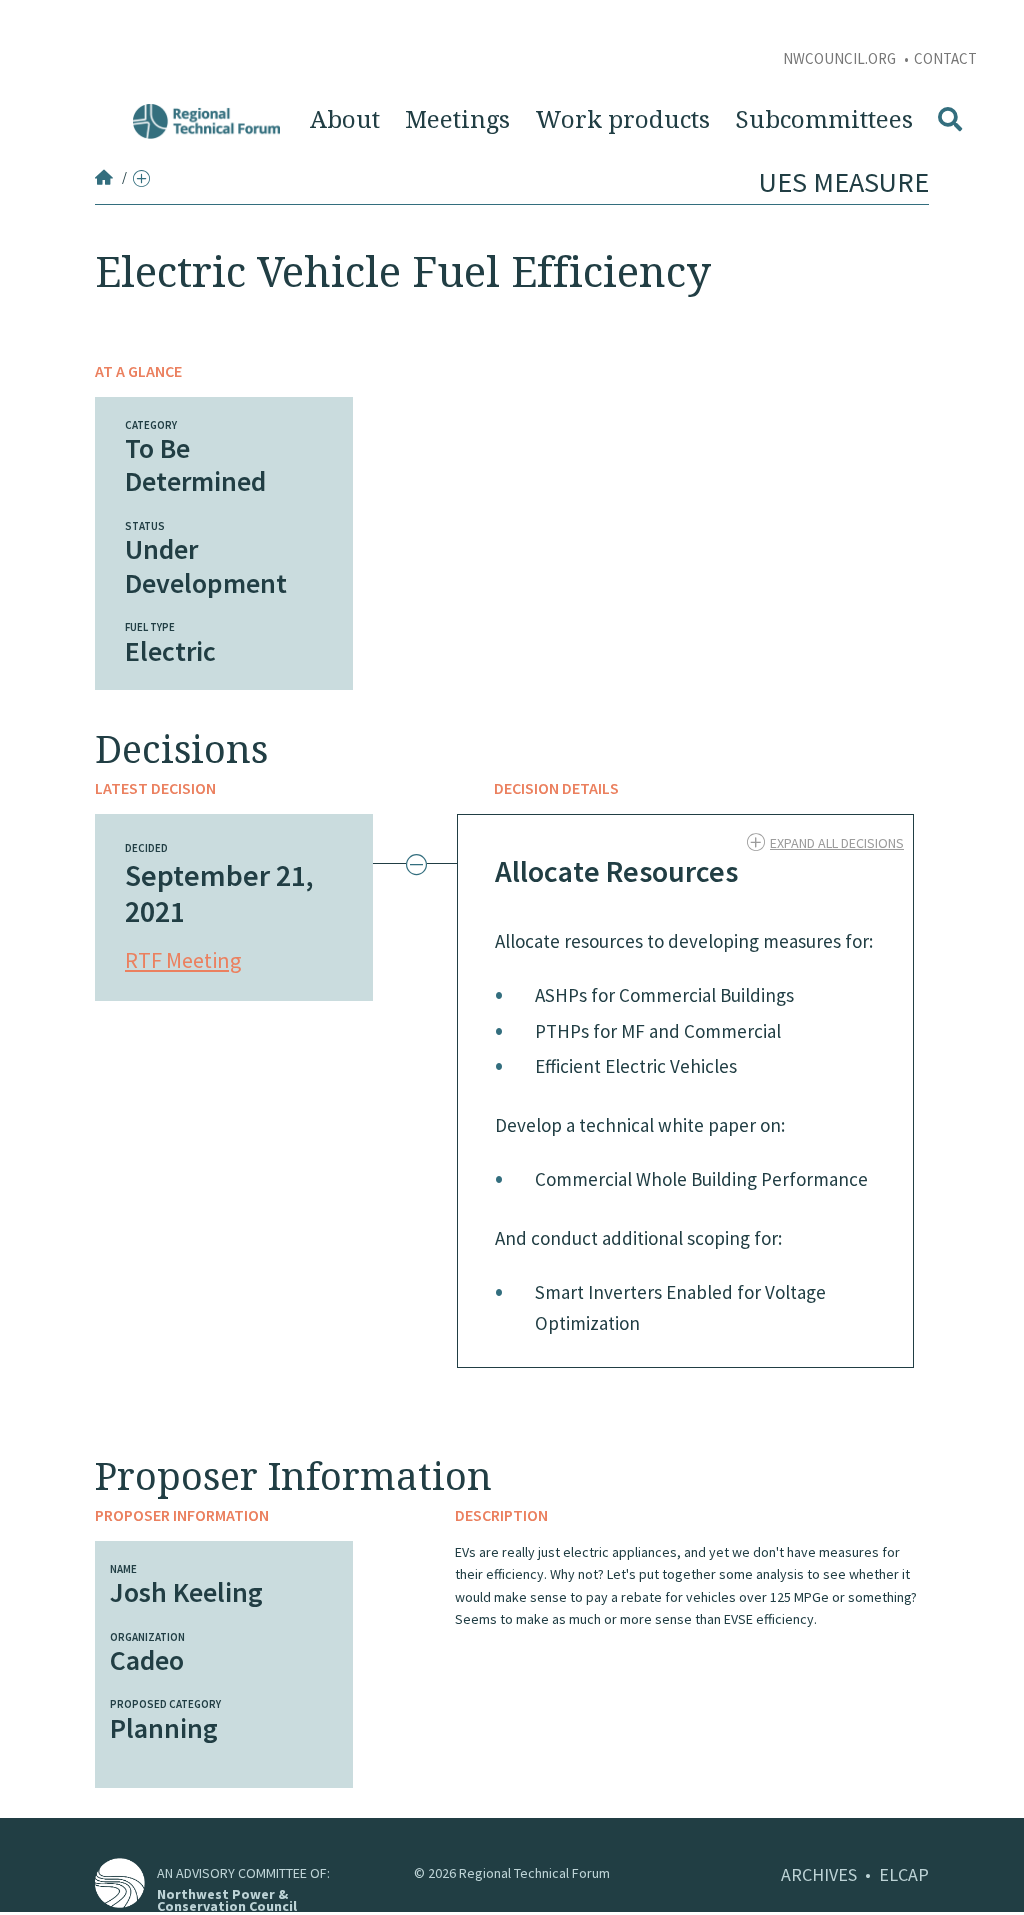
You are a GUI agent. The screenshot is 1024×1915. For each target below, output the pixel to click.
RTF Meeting (183, 960)
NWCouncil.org (841, 58)
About (345, 120)
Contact (945, 58)
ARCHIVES (819, 1874)
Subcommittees (824, 120)
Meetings (457, 120)
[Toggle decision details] (419, 865)
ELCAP (904, 1874)
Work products (622, 120)
